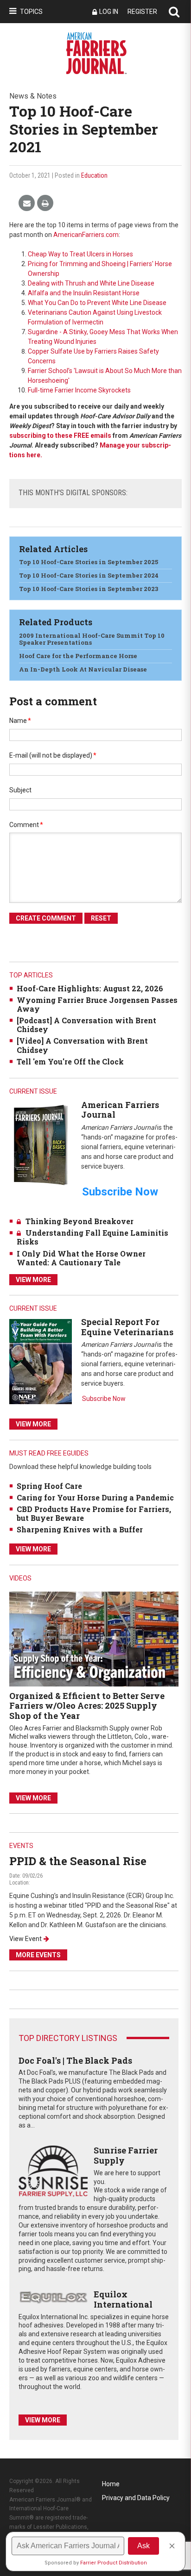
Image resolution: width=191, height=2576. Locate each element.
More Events (38, 1955)
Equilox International (123, 2299)
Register (142, 12)
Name (20, 721)
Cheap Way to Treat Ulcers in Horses (80, 254)
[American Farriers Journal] (41, 1145)
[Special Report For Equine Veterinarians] (41, 1361)
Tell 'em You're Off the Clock (70, 1061)
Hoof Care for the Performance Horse (78, 656)
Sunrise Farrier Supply (126, 2155)
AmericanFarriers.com (86, 235)
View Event (25, 1939)
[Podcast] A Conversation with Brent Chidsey (86, 1025)
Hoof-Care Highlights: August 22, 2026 (90, 988)
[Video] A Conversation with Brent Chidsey (82, 1045)
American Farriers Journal (120, 1110)
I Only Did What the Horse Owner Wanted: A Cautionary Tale (81, 1258)
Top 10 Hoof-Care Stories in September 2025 (89, 562)
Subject (20, 790)
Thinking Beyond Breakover (80, 1221)
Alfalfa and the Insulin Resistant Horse (84, 293)
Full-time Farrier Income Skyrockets (79, 390)
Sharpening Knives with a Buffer (80, 1529)
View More (33, 1280)
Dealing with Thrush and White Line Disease (91, 283)
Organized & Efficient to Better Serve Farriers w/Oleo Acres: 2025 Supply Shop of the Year (87, 1706)
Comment (26, 825)
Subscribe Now (104, 1399)
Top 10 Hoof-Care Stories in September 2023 (89, 589)
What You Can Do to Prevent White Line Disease (97, 303)
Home (111, 2484)
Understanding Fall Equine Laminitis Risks (92, 1237)
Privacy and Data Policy (136, 2498)
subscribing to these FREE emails (60, 436)
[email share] (27, 203)
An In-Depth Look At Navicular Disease (83, 669)
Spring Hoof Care (49, 1486)
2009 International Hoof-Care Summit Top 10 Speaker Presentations (92, 639)
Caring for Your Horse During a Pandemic (95, 1497)
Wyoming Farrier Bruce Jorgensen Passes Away (97, 1004)
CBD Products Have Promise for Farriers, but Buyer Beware (94, 1513)
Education (94, 175)
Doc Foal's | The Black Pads (75, 2060)
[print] (45, 203)
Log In (109, 12)
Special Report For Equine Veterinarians (127, 1327)
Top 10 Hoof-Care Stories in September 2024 (89, 575)
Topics (31, 12)
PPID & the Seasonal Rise (78, 1861)
